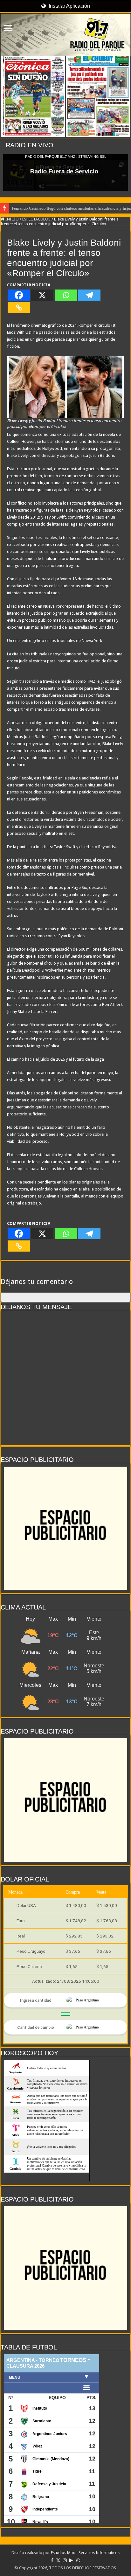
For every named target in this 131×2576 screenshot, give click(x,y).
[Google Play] (71, 2560)
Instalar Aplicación (69, 6)
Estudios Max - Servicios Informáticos (85, 2553)
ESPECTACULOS (36, 219)
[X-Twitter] (58, 2560)
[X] (42, 295)
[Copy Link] (19, 307)
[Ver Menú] (8, 29)
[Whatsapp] (66, 295)
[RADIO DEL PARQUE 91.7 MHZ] (65, 35)
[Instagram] (65, 2560)
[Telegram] (89, 295)
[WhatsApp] (78, 2560)
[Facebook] (19, 295)
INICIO (12, 219)
